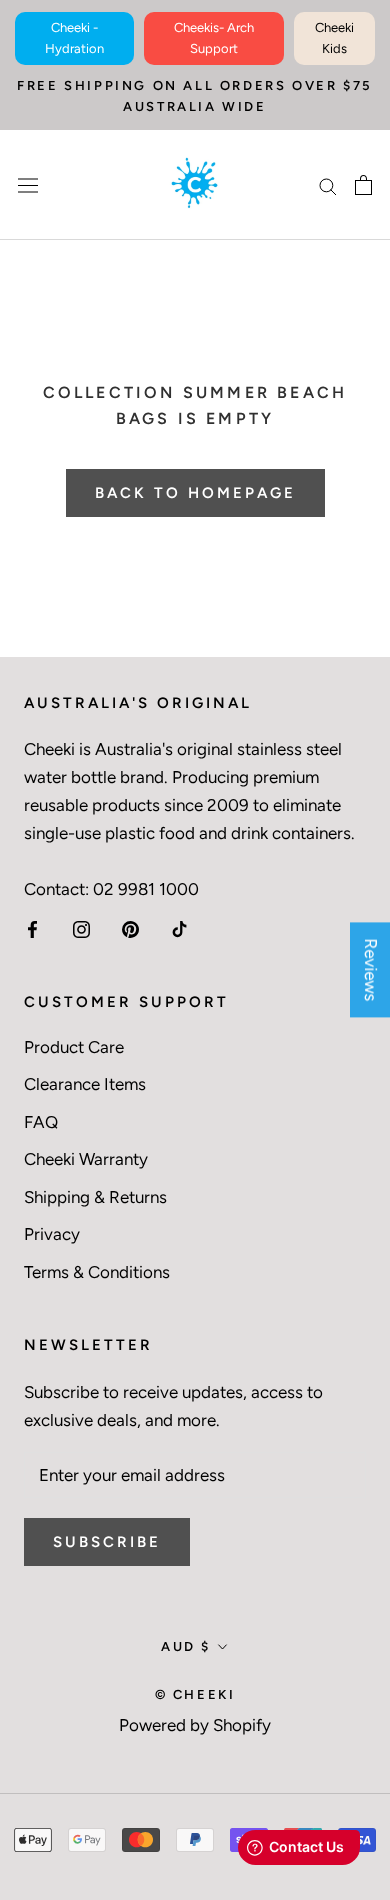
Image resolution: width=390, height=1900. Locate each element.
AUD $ (186, 1646)
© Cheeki (195, 1694)
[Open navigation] (28, 184)
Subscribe (107, 1542)
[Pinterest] (130, 928)
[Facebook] (32, 928)
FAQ (41, 1122)
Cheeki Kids (334, 38)
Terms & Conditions (97, 1272)
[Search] (328, 185)
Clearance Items (85, 1084)
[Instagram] (81, 928)
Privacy (52, 1234)
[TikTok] (179, 928)
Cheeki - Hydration (74, 38)
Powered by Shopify (195, 1725)
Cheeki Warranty (86, 1159)
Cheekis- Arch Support (214, 38)
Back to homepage (195, 493)
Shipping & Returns (95, 1197)
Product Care (74, 1047)
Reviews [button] (371, 969)
